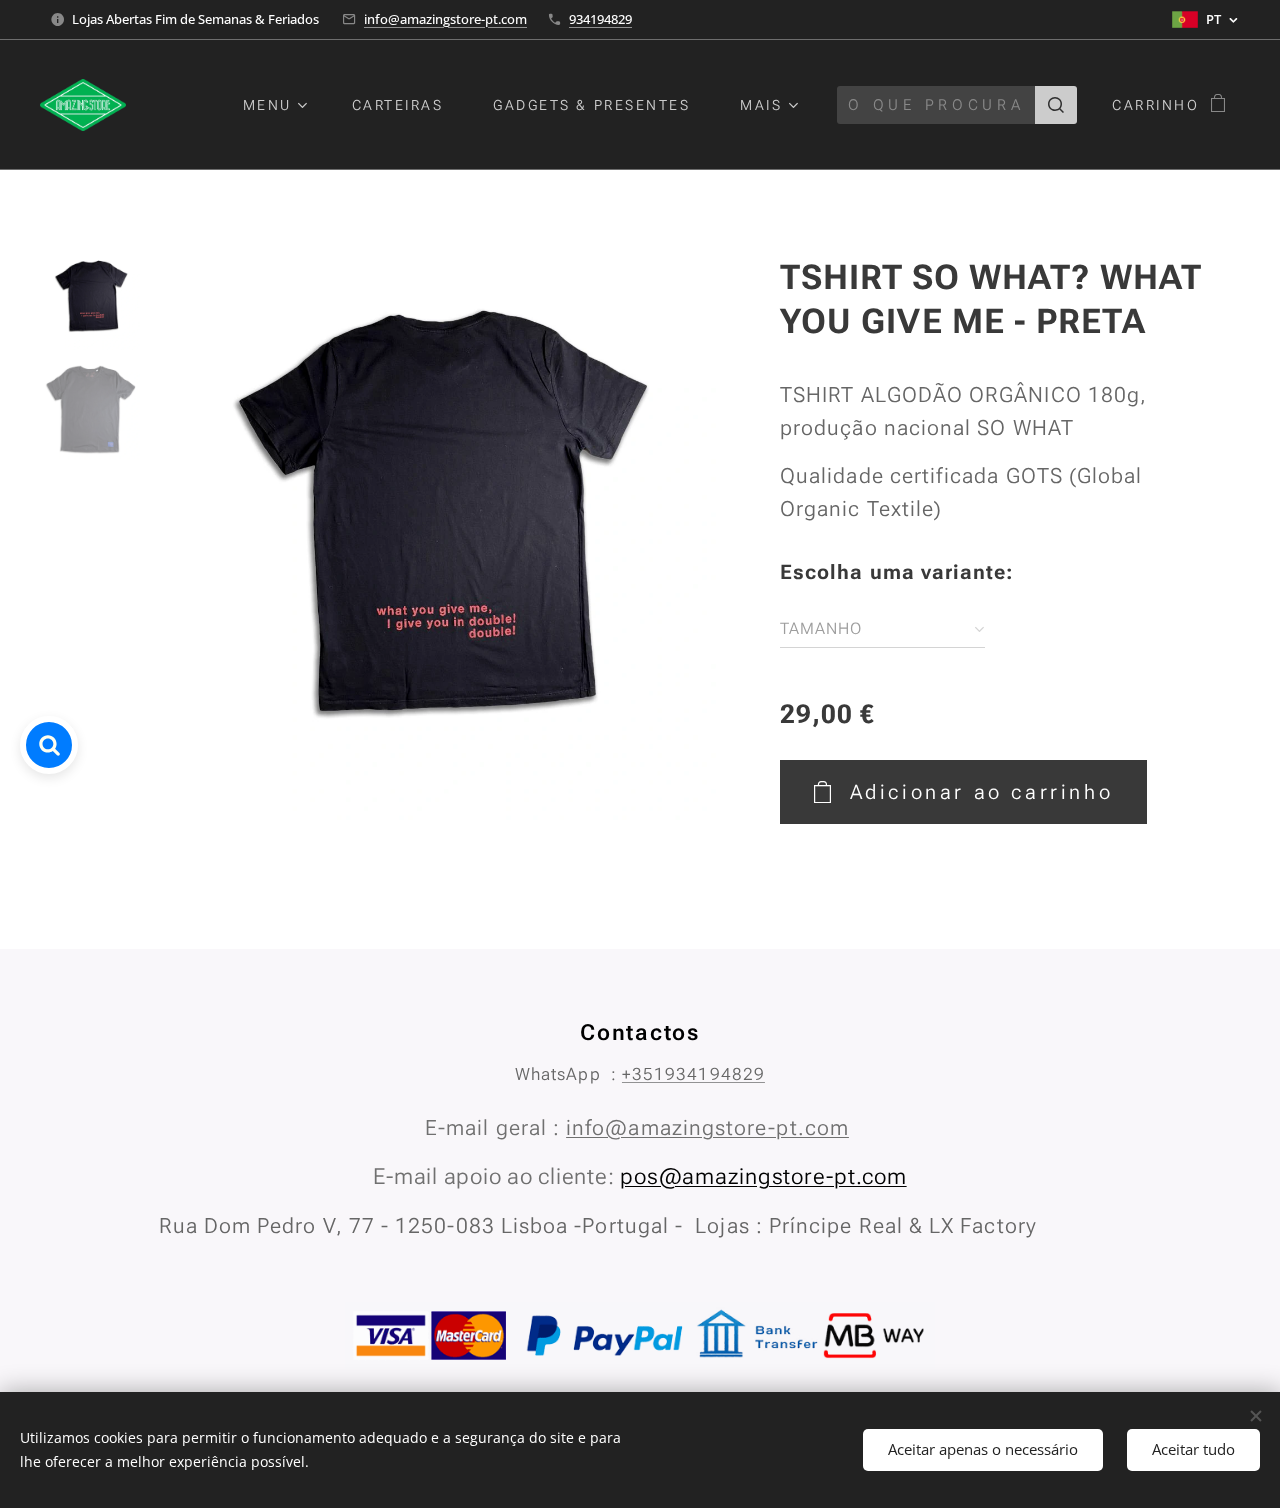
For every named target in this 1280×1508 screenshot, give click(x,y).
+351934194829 (693, 1074)
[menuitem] (282, 105)
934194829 (600, 19)
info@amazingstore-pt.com (445, 19)
